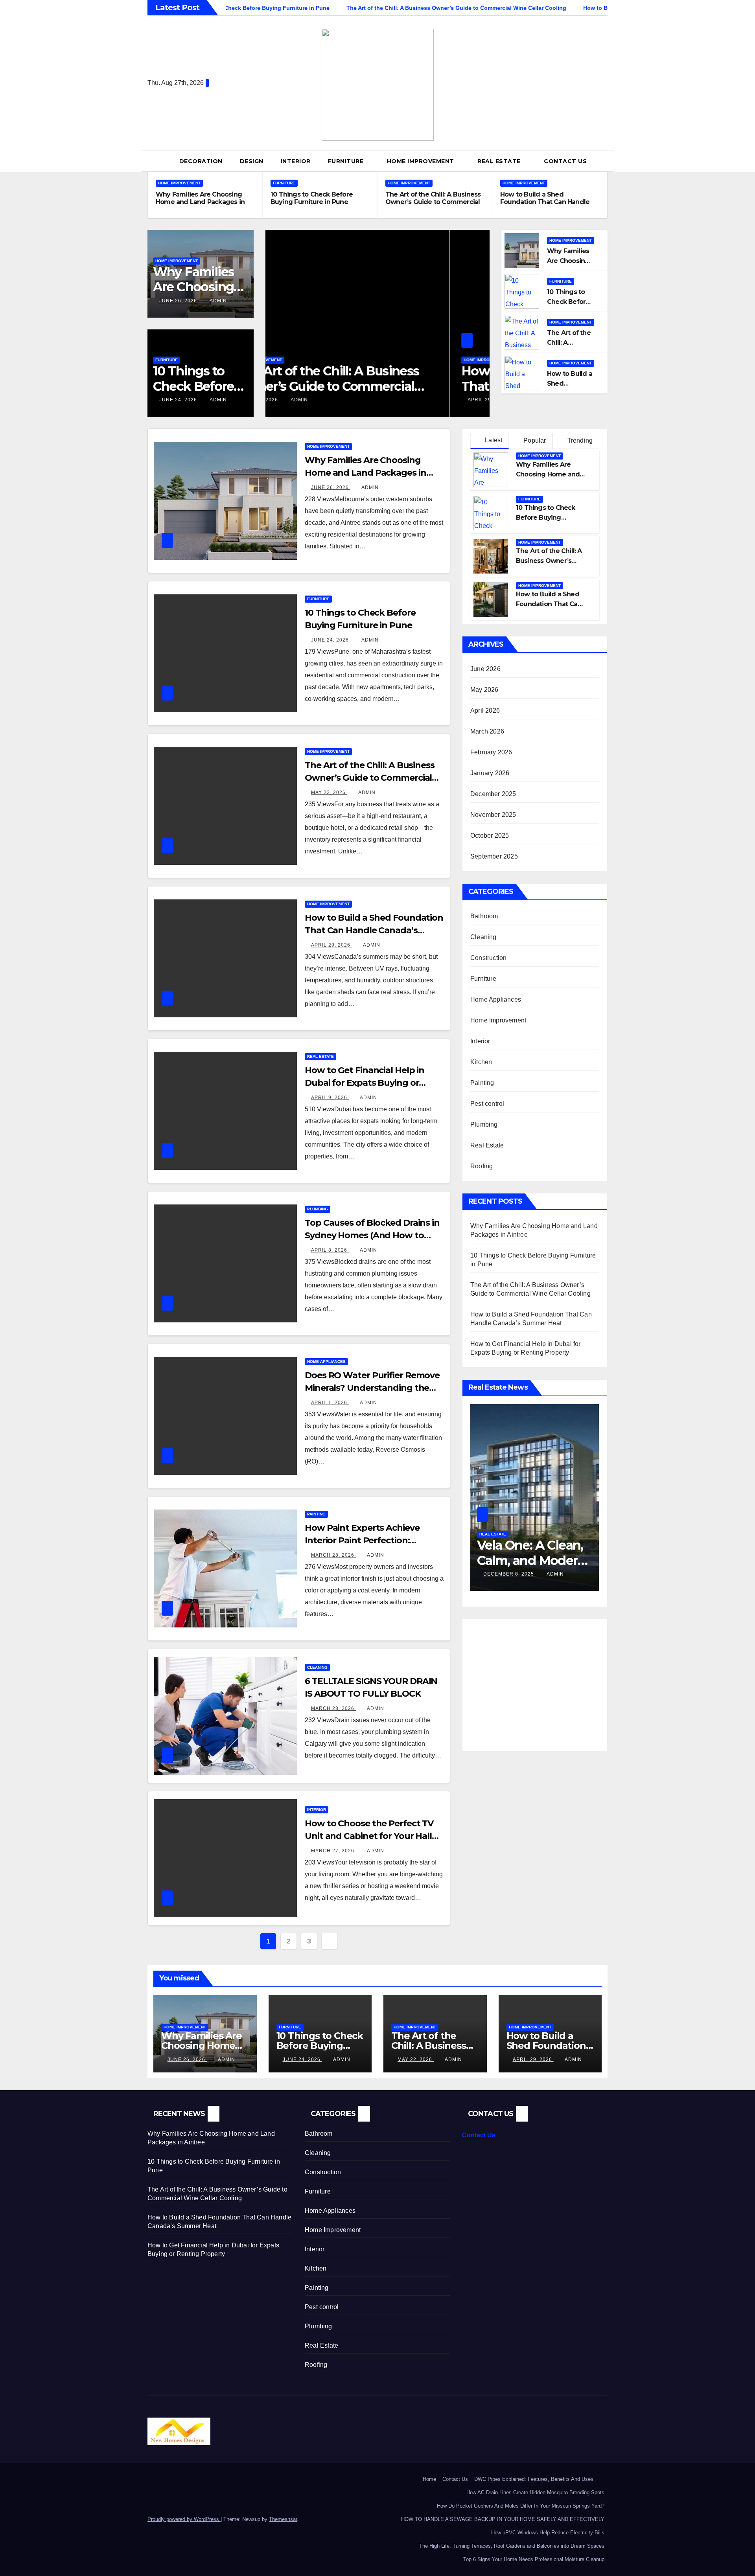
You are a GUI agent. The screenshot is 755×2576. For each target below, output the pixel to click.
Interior (296, 161)
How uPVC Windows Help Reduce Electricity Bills (548, 2533)
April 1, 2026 (330, 1403)
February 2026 (491, 752)
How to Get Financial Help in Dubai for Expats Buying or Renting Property (365, 1083)
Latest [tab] (493, 440)
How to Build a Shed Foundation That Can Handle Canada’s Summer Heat (545, 202)
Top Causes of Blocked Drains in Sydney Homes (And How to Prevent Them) (372, 1235)
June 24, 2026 (179, 400)
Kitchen (481, 1062)
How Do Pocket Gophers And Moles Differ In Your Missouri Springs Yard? (521, 2506)
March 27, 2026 (333, 1851)
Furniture (347, 161)
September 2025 (494, 856)
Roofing (482, 1166)
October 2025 (490, 836)
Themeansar (283, 2519)
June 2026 (485, 669)
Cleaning (317, 1667)
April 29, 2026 (304, 400)
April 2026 (485, 711)
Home (429, 2479)
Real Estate (500, 161)
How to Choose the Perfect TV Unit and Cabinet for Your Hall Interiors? (369, 1836)
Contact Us (565, 161)
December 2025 (493, 794)
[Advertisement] (536, 1682)
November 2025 (493, 815)
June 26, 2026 (179, 301)
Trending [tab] (579, 440)
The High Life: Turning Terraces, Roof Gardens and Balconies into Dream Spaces (512, 2546)
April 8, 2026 (330, 1250)
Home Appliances (326, 1362)
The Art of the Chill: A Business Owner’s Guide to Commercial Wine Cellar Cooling (433, 202)
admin (218, 301)
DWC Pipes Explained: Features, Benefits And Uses (539, 2479)
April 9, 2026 (330, 1098)
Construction (488, 958)
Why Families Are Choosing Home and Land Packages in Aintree (200, 202)
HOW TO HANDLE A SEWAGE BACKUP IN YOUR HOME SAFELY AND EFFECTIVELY (503, 2519)
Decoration (201, 161)
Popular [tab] (534, 440)
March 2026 (487, 731)
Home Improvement (422, 161)
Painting (316, 1514)
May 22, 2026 (329, 792)
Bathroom (484, 916)
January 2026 (490, 773)
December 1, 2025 (509, 1574)
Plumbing (318, 1209)
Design (252, 161)
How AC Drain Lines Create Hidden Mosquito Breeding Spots (535, 2492)
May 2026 (484, 690)
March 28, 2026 (333, 1555)
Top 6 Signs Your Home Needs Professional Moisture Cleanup (534, 2559)
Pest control (487, 1104)
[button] (605, 161)
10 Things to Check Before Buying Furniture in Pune (312, 198)
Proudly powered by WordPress (184, 2519)
